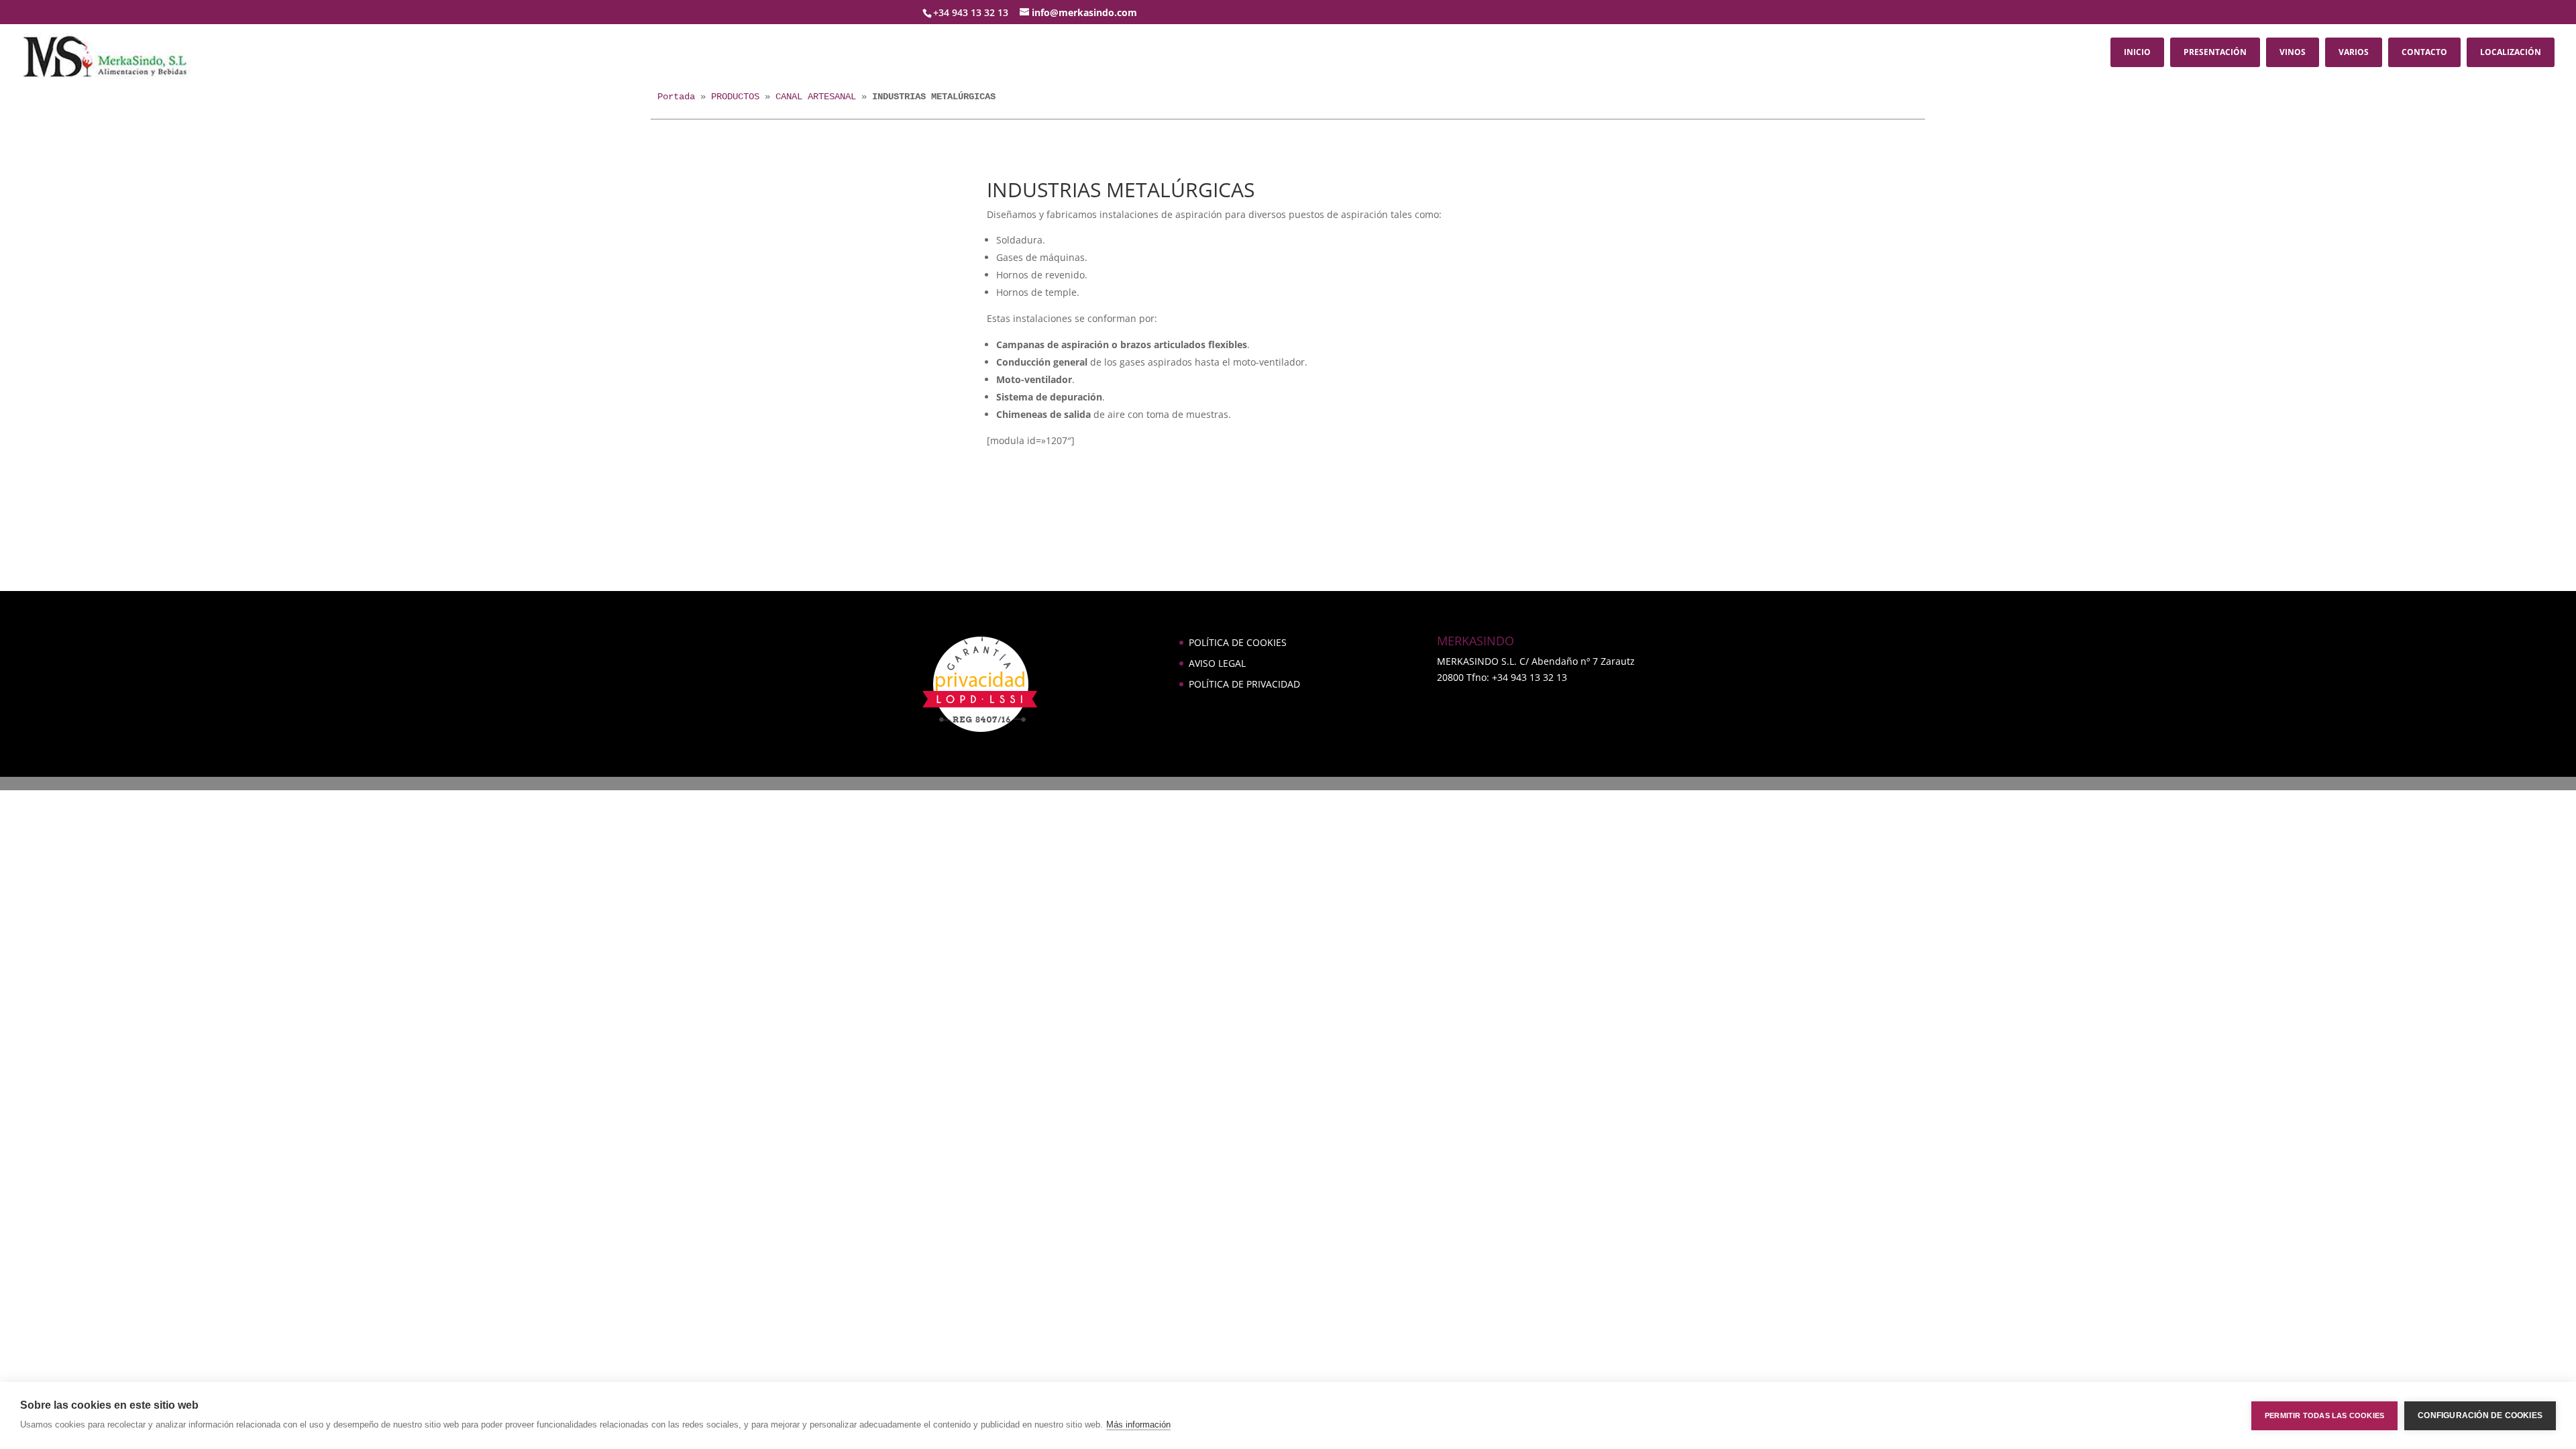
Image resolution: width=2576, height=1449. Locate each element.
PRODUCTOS (735, 97)
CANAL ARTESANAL (816, 97)
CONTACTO (2424, 52)
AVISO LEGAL (1217, 663)
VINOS (2293, 52)
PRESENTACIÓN (2215, 52)
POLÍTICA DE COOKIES (1238, 642)
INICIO (2137, 52)
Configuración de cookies (2480, 1415)
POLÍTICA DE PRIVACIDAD (1244, 684)
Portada (676, 97)
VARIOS (2354, 52)
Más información (1138, 1425)
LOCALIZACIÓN (2511, 52)
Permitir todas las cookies (2324, 1415)
